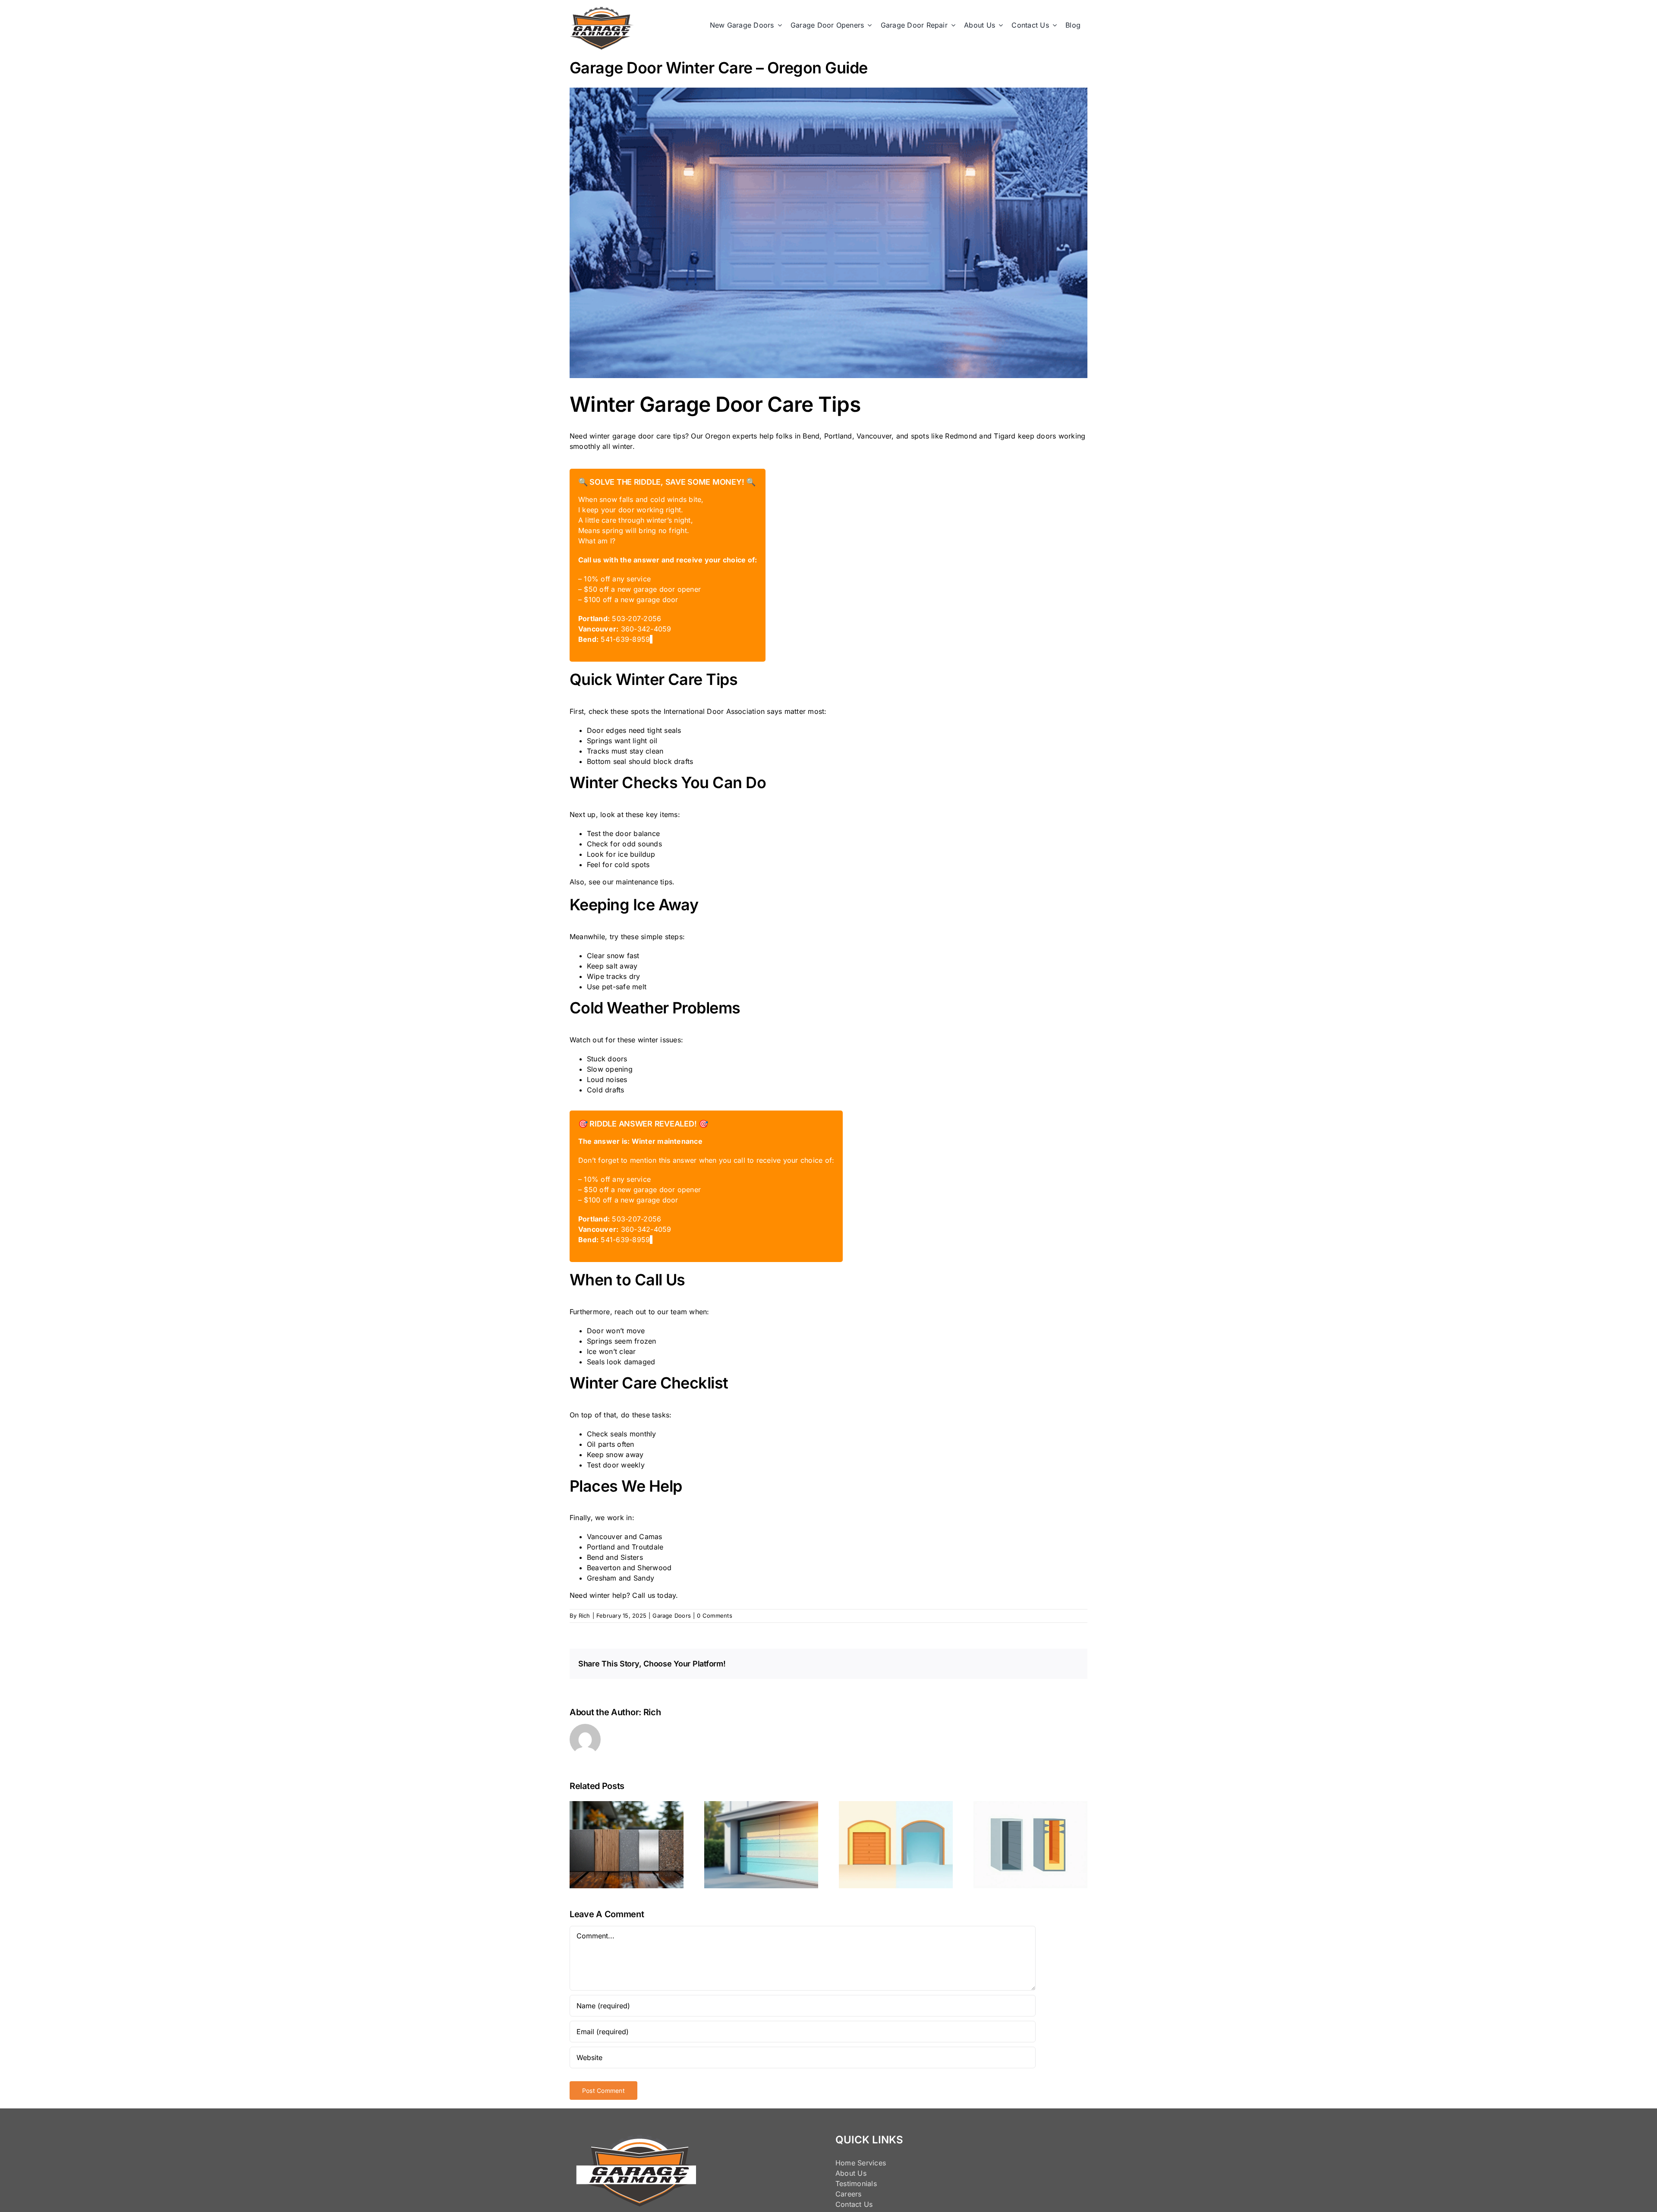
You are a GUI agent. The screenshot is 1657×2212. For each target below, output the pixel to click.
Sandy (644, 1578)
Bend (595, 1557)
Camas (651, 1537)
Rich (584, 1616)
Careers (849, 2194)
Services (872, 2163)
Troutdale (647, 1547)
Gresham (602, 1578)
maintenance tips (644, 882)
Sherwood (654, 1568)
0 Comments (714, 1616)
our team (672, 1312)
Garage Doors (672, 1616)
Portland (601, 1547)
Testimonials (856, 2184)
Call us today (654, 1595)
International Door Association (714, 711)
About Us (851, 2173)
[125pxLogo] (602, 10)
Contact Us (854, 2204)
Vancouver (605, 1537)
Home (845, 2163)
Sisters (632, 1557)
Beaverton (604, 1568)
